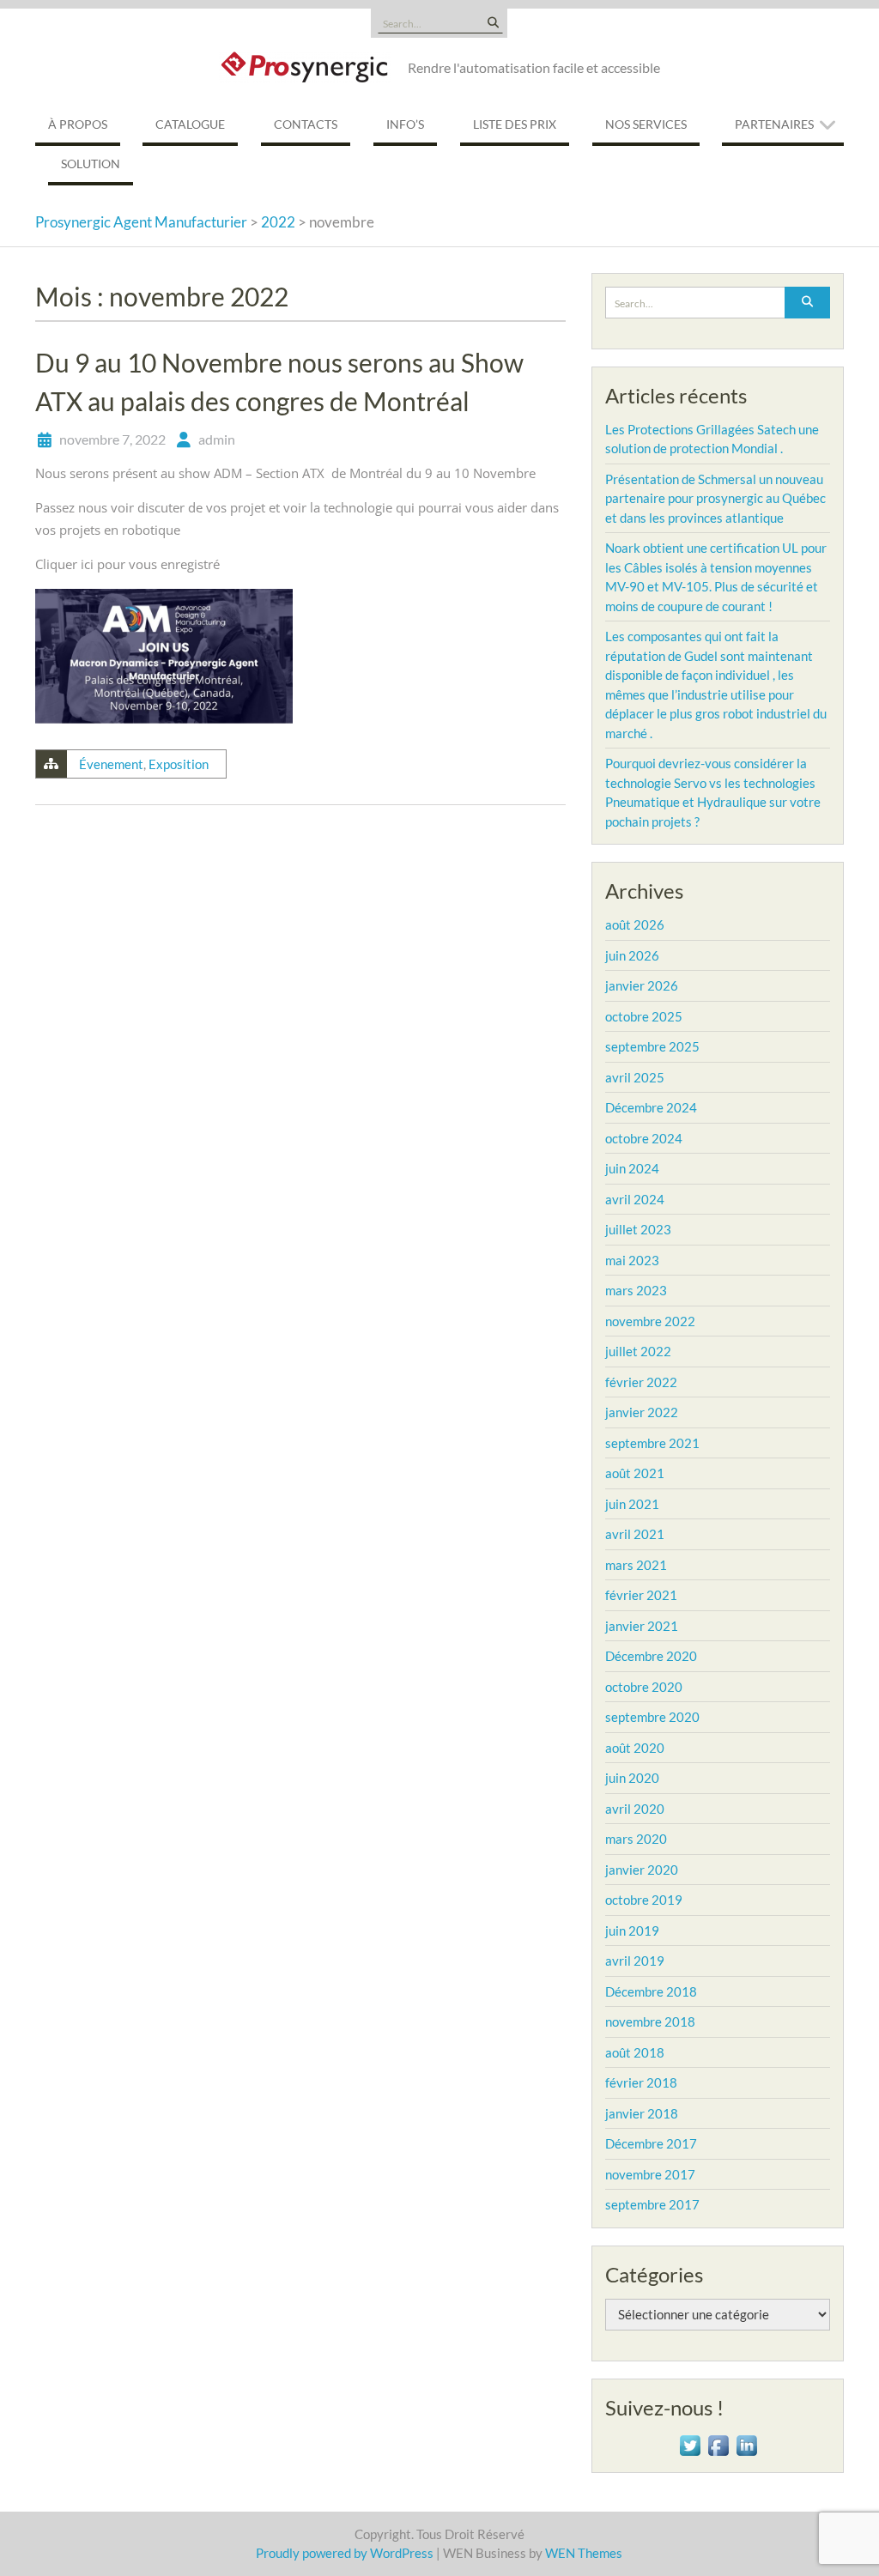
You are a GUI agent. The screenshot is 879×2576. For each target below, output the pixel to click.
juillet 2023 (638, 1229)
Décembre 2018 (651, 1991)
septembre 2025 (652, 1046)
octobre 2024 (644, 1138)
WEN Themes (584, 2553)
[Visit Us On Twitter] (690, 2443)
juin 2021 (632, 1504)
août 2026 (635, 924)
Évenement (111, 764)
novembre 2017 (650, 2174)
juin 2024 (632, 1168)
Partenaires (774, 124)
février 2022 (641, 1382)
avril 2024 (635, 1199)
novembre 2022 (650, 1321)
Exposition (179, 764)
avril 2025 (635, 1077)
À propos (78, 124)
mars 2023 (636, 1290)
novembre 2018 (650, 2021)
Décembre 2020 (651, 1656)
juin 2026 (632, 955)
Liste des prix (515, 124)
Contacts (306, 124)
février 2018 (641, 2082)
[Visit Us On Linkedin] (746, 2443)
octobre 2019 (644, 1900)
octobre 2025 (644, 1016)
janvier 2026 (642, 985)
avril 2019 (635, 1961)
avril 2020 (635, 1809)
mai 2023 (632, 1260)
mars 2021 (636, 1565)
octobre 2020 (644, 1687)
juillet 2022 (638, 1351)
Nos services (646, 124)
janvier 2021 (642, 1626)
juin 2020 (632, 1778)
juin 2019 (632, 1930)
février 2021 (641, 1595)
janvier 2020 (642, 1870)
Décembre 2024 (651, 1107)
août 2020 (635, 1748)
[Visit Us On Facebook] (718, 2443)
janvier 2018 (642, 2113)
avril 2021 (635, 1534)
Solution (91, 164)
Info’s (405, 124)
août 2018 (635, 2052)
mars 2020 (636, 1839)
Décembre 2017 (651, 2143)
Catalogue (190, 124)
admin (217, 439)
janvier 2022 (642, 1412)
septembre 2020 (652, 1717)
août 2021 (635, 1473)
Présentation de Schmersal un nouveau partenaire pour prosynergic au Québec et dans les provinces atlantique (715, 498)
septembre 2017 (652, 2204)
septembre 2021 (652, 1443)
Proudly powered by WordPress (345, 2553)
